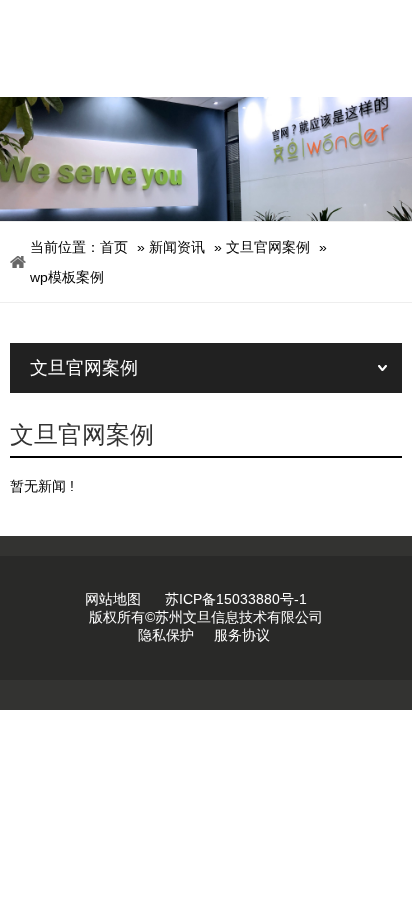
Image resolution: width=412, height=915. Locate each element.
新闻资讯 (177, 247)
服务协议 (242, 635)
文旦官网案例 (268, 247)
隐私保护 (166, 635)
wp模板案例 (67, 277)
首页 (114, 247)
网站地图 (113, 599)
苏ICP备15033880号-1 (236, 599)
